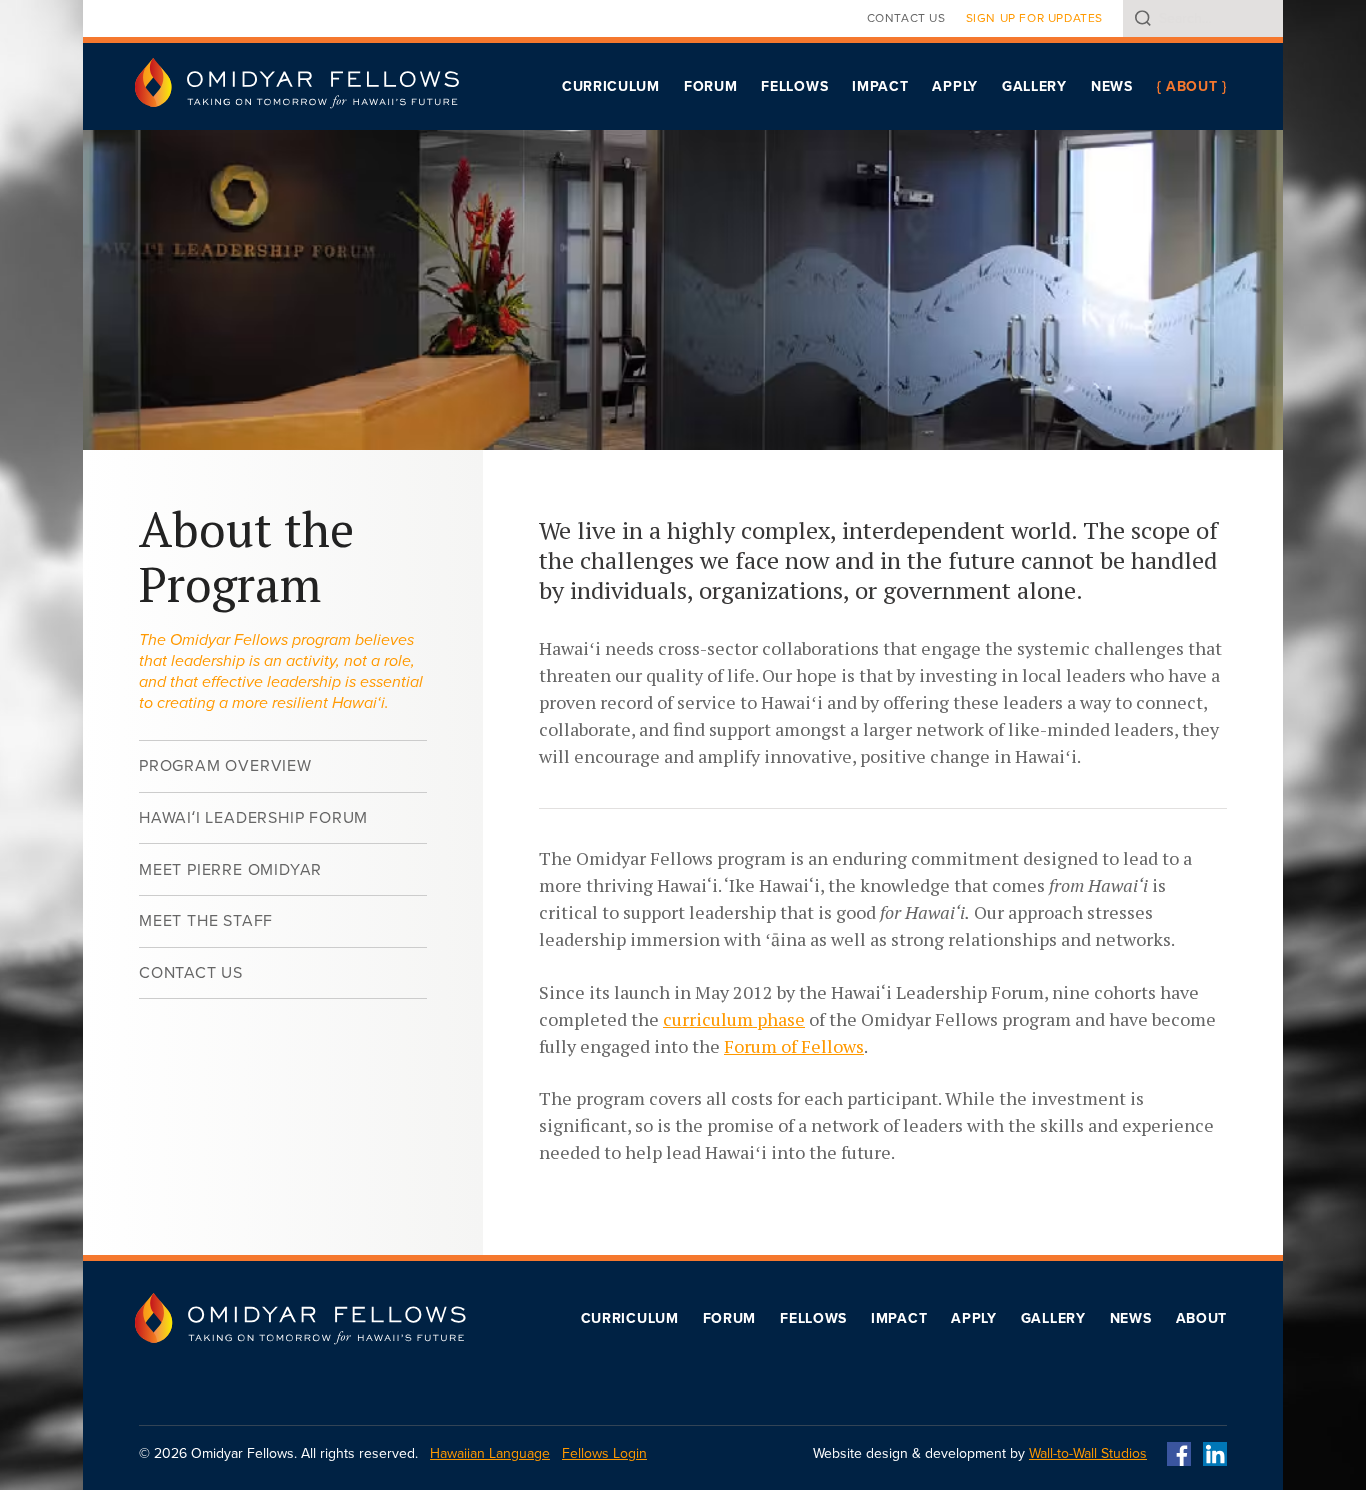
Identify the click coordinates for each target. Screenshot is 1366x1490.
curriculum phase (734, 1019)
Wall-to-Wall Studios (1088, 1453)
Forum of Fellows (794, 1046)
